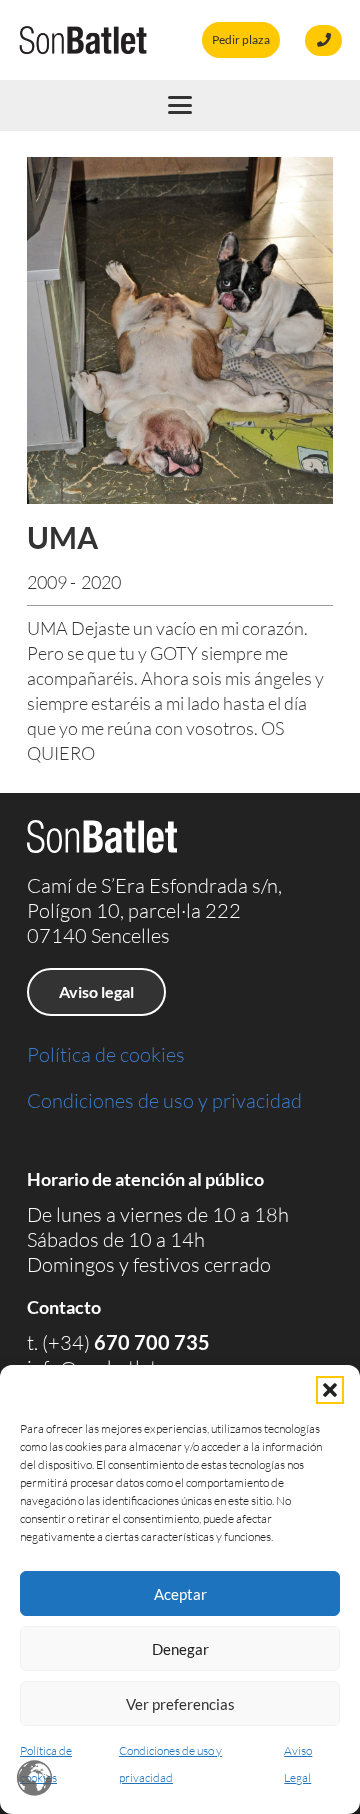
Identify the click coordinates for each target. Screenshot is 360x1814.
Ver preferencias (180, 1704)
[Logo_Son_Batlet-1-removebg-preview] (83, 40)
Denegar (180, 1649)
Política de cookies (106, 1054)
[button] (330, 1390)
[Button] (323, 40)
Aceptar (180, 1594)
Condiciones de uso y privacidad (164, 1100)
